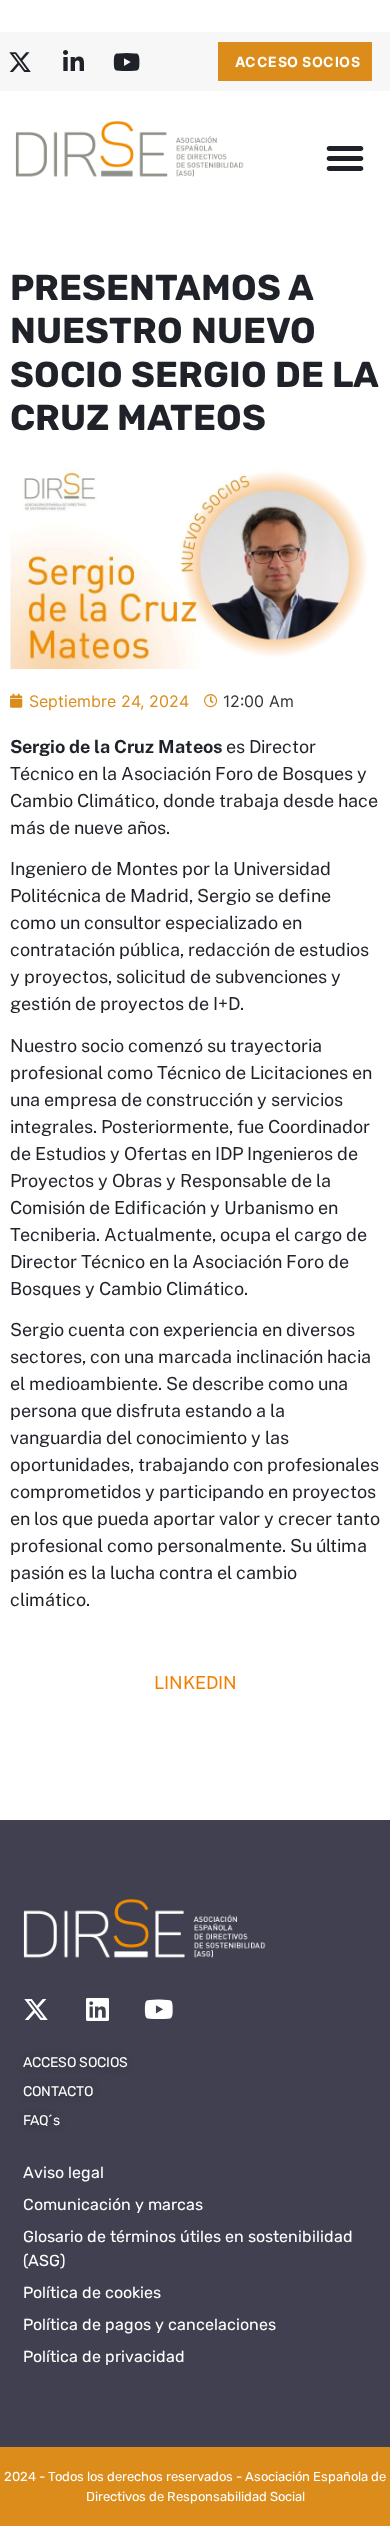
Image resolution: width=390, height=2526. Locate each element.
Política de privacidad (104, 2356)
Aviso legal (63, 2172)
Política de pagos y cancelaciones (149, 2324)
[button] (345, 158)
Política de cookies (92, 2292)
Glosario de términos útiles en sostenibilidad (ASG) (188, 2248)
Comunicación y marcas (113, 2204)
